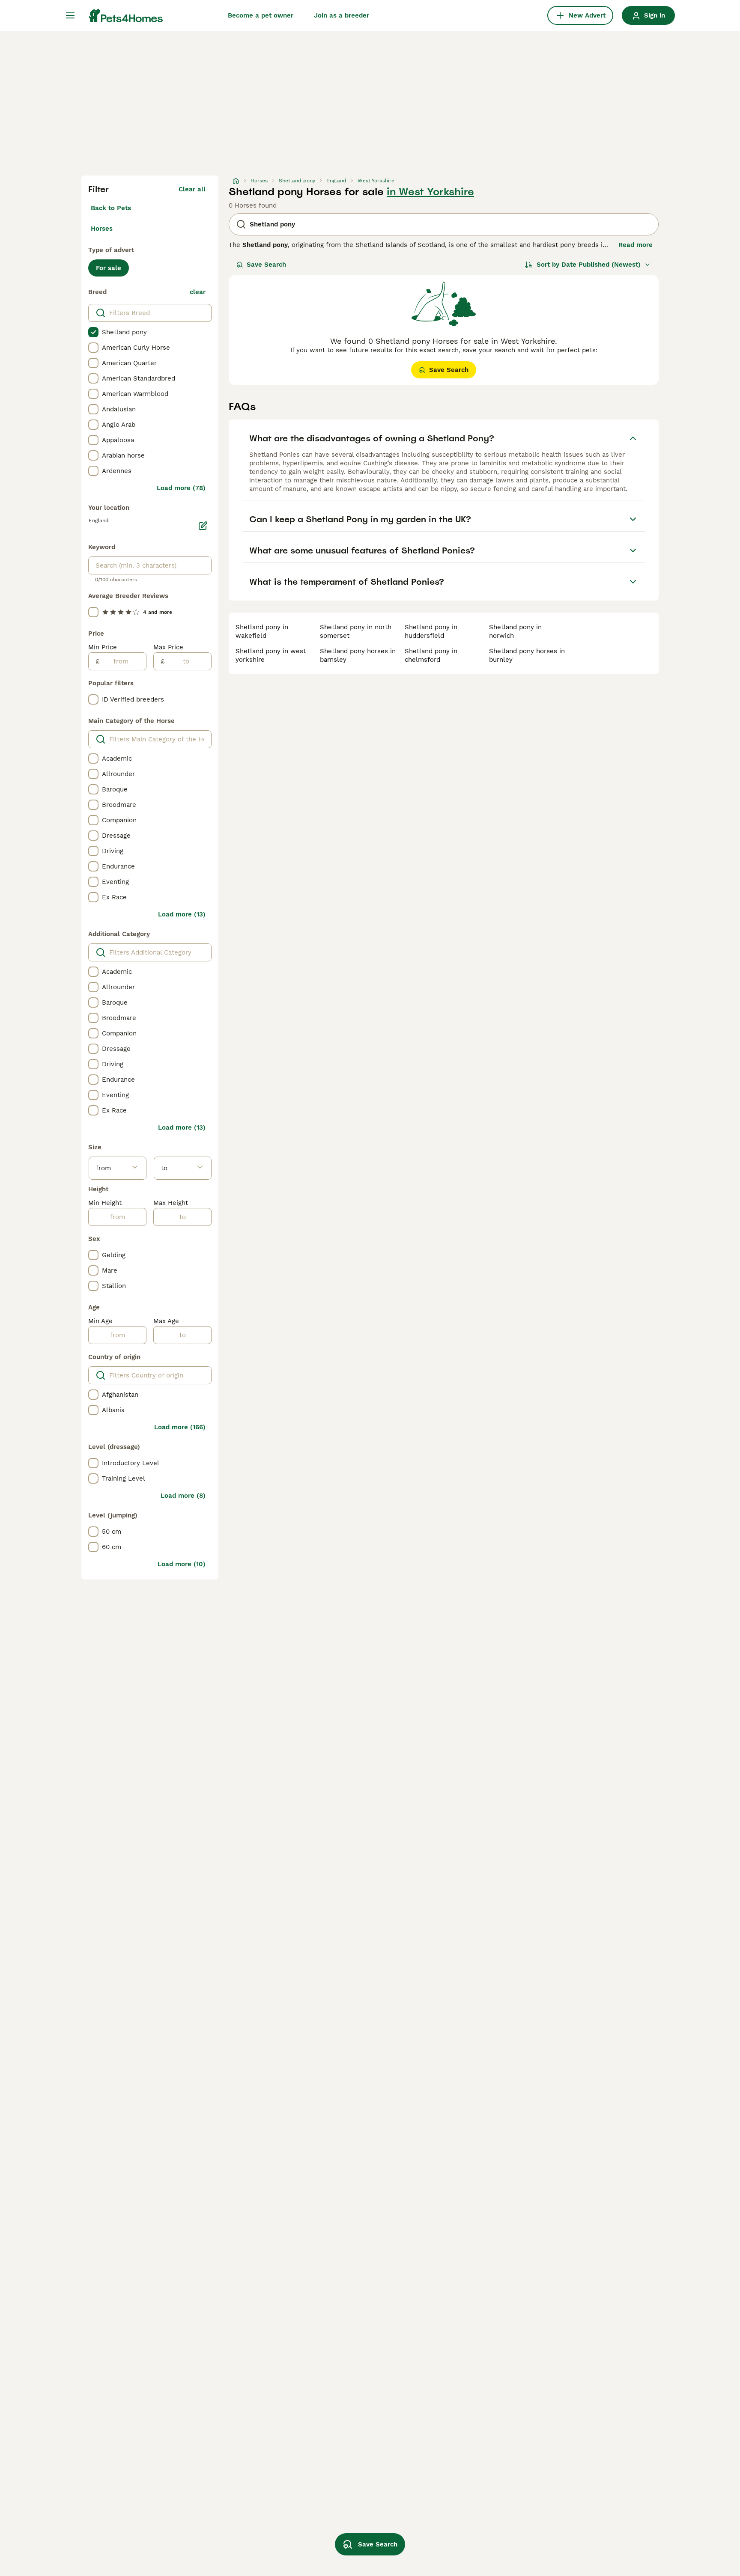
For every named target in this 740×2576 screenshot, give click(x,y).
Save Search (266, 265)
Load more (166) (180, 1427)
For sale (109, 268)
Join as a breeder (342, 15)
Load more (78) (181, 488)
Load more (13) (182, 914)
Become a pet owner (261, 15)
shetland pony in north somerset (356, 631)
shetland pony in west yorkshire (271, 655)
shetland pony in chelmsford (431, 655)
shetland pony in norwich (515, 631)
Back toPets (111, 208)
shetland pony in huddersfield (431, 631)
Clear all (192, 189)
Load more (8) (183, 1496)
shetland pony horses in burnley (527, 655)
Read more (636, 245)
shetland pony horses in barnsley (358, 655)
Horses (102, 229)
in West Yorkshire (430, 192)
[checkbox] (93, 332)
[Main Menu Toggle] (70, 15)
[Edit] (203, 526)
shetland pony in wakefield (262, 631)
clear (198, 292)
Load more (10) (182, 1564)
